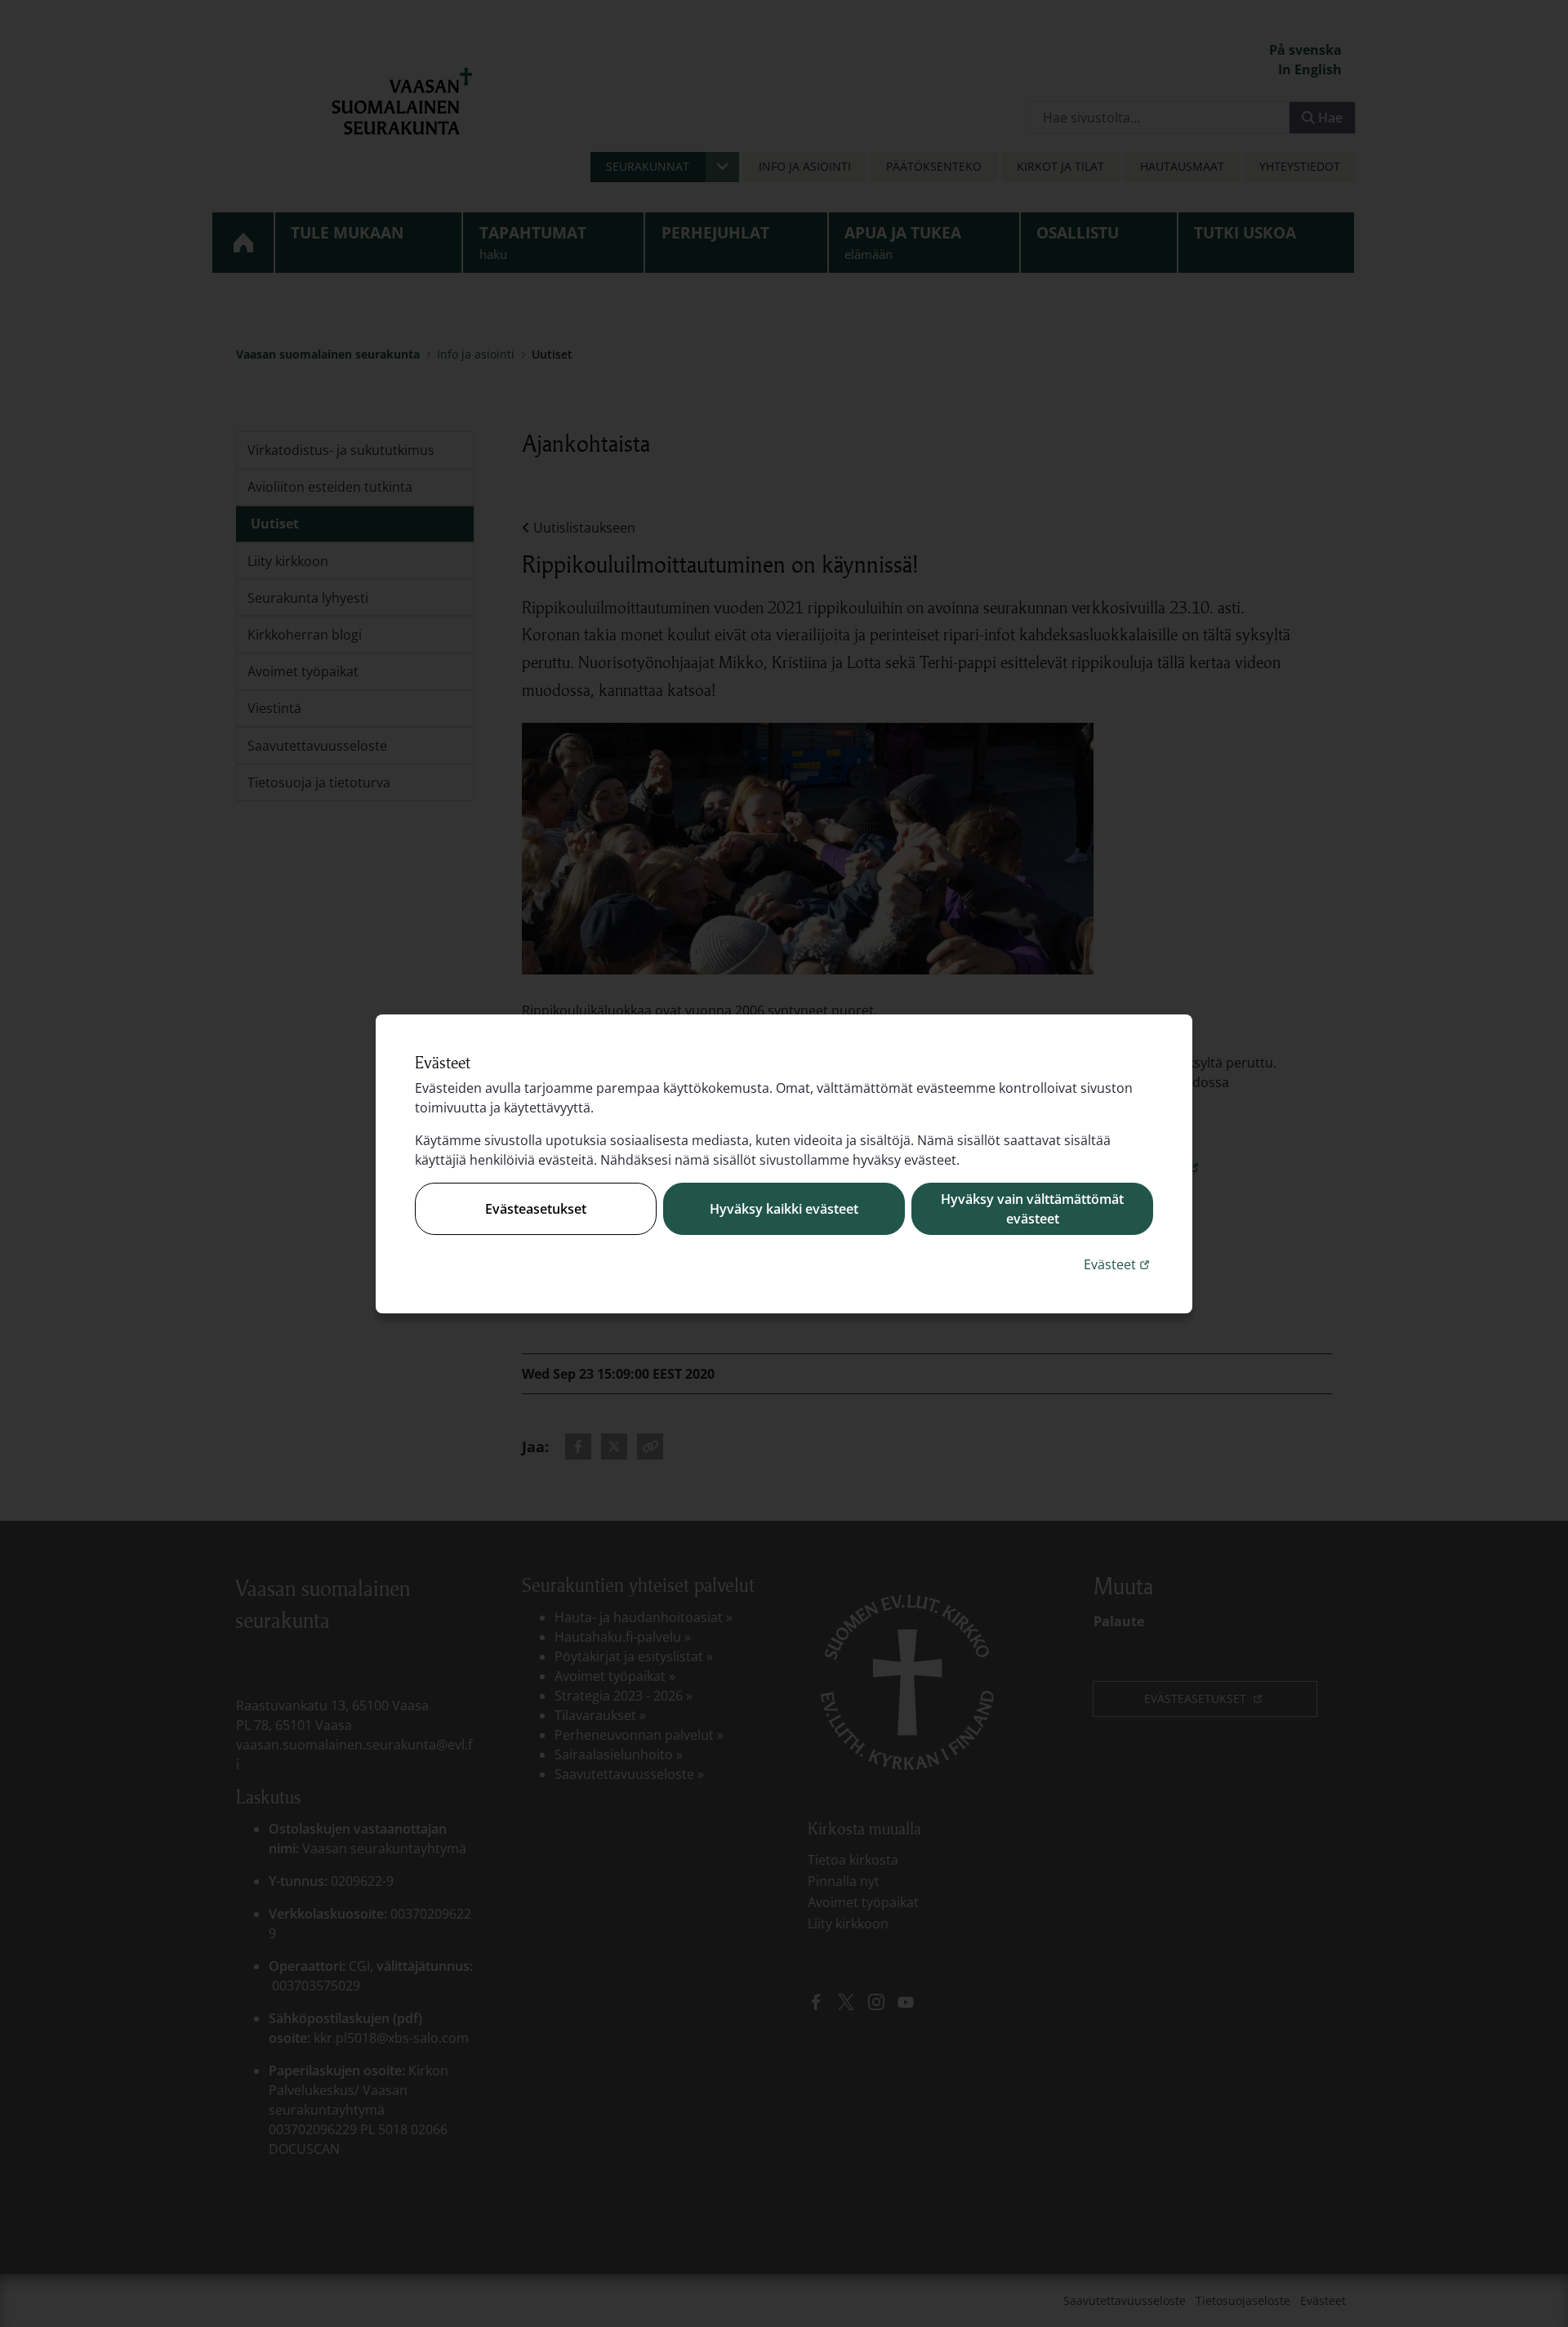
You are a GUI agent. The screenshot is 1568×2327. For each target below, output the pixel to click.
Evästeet (1118, 1264)
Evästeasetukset (536, 1209)
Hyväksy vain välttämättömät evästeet (1032, 1209)
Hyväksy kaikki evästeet (784, 1209)
